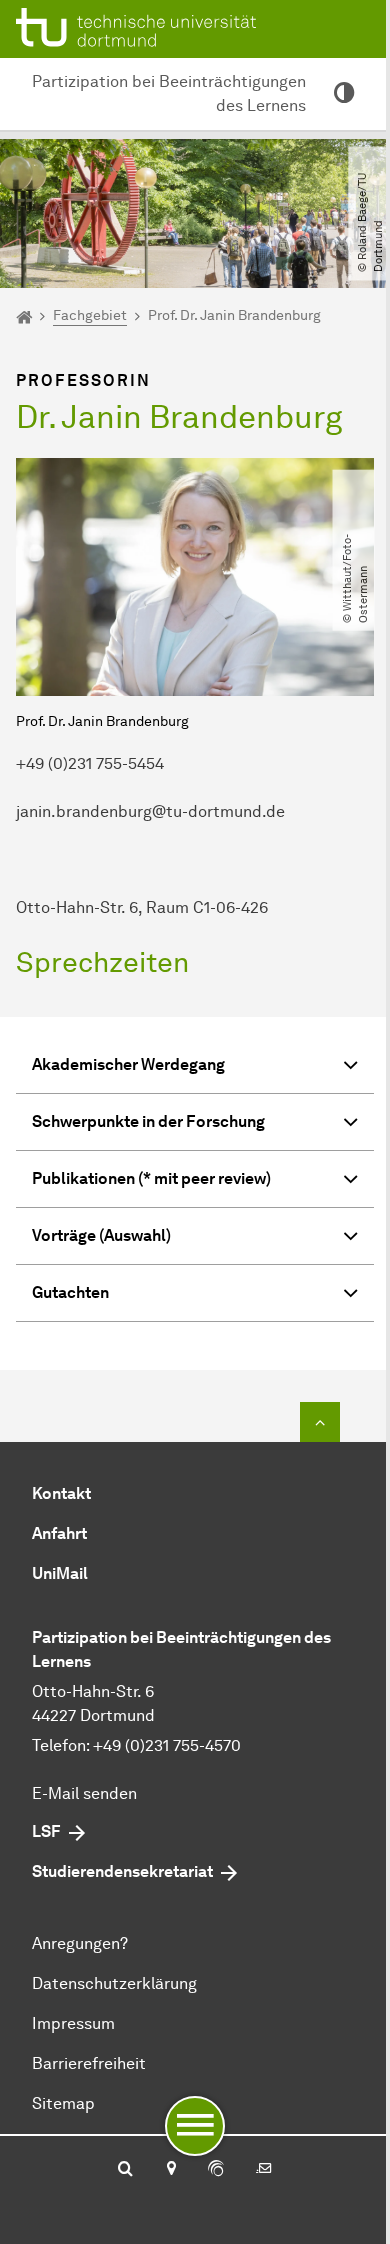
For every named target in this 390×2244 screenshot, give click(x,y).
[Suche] (125, 2170)
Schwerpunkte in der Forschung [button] (148, 1121)
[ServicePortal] (216, 2170)
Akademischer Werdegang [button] (128, 1064)
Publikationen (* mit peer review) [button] (151, 1178)
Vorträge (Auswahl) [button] (101, 1235)
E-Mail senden (84, 1793)
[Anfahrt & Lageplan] (170, 2170)
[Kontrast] (344, 94)
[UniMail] (264, 2170)
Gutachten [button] (70, 1292)
